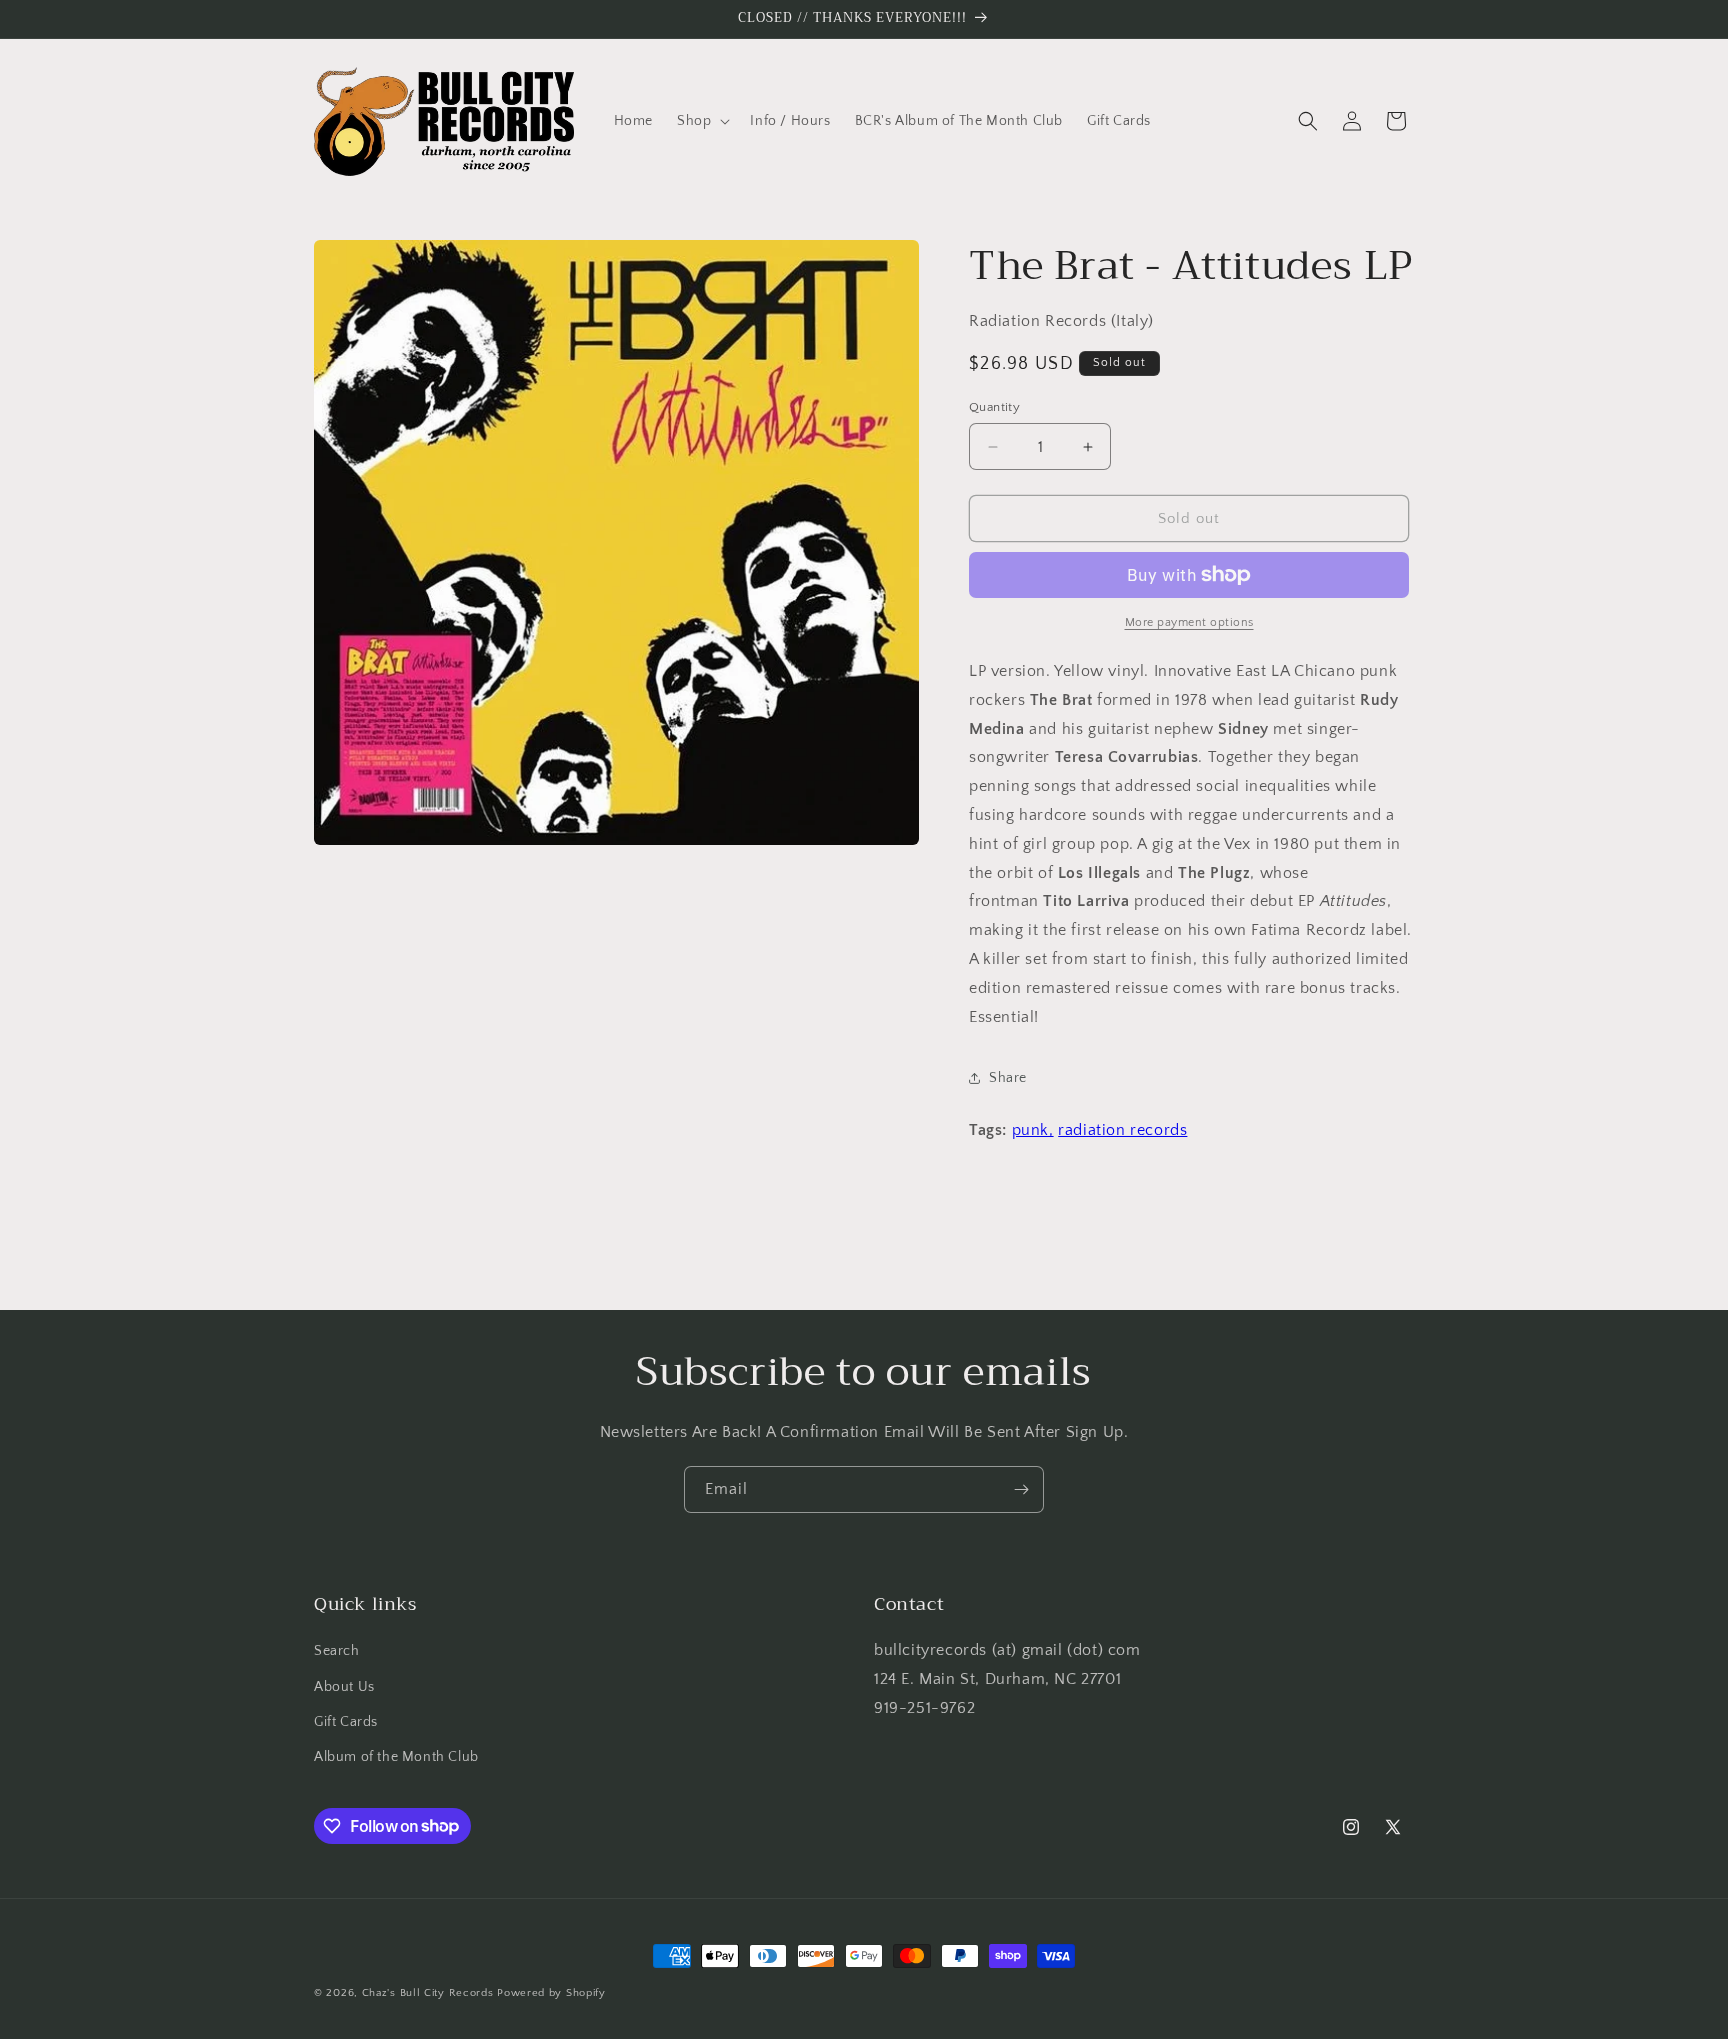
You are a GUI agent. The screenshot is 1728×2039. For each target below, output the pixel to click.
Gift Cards (346, 1722)
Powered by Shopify (551, 1993)
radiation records (1122, 1130)
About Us (344, 1687)
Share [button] (1008, 1078)
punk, (1033, 1130)
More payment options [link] (1189, 622)
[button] (701, 121)
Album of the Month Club (396, 1757)
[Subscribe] (1021, 1489)
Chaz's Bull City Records (428, 1993)
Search (337, 1652)
